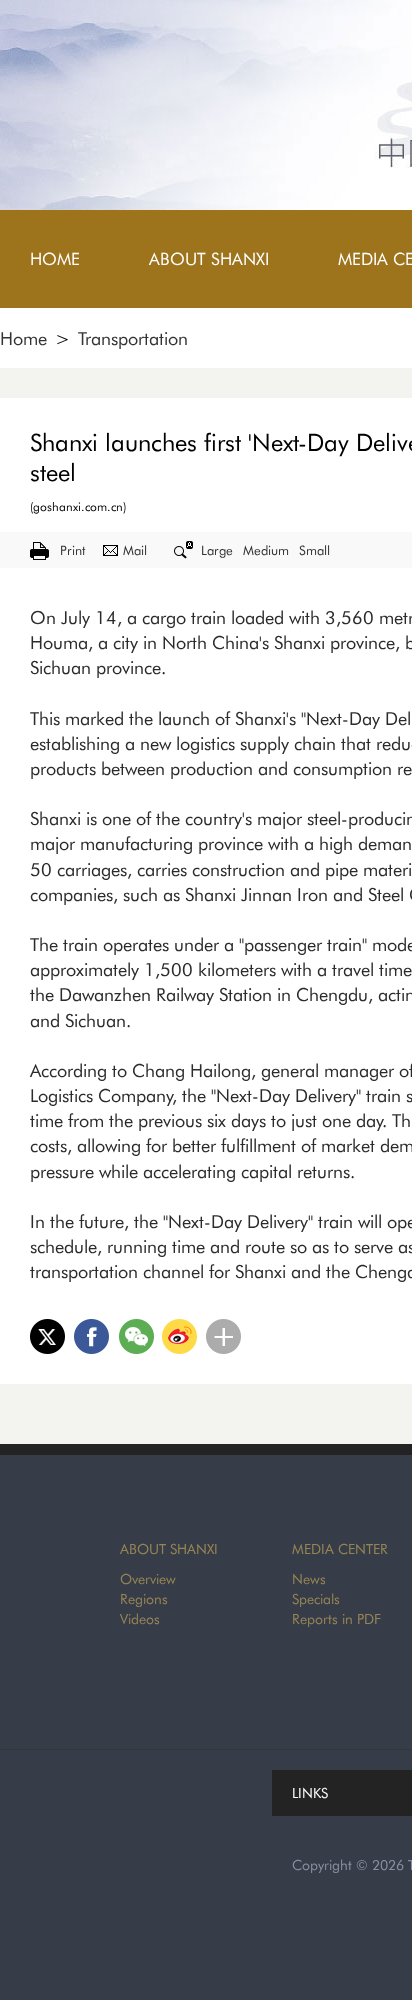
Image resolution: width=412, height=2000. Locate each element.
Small (314, 550)
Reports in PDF (336, 1619)
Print (72, 550)
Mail (135, 550)
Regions (144, 1599)
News (309, 1579)
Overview (148, 1579)
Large (217, 550)
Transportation (133, 338)
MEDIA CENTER (340, 1549)
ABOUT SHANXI (169, 1549)
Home (23, 338)
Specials (316, 1599)
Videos (140, 1619)
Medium (266, 550)
